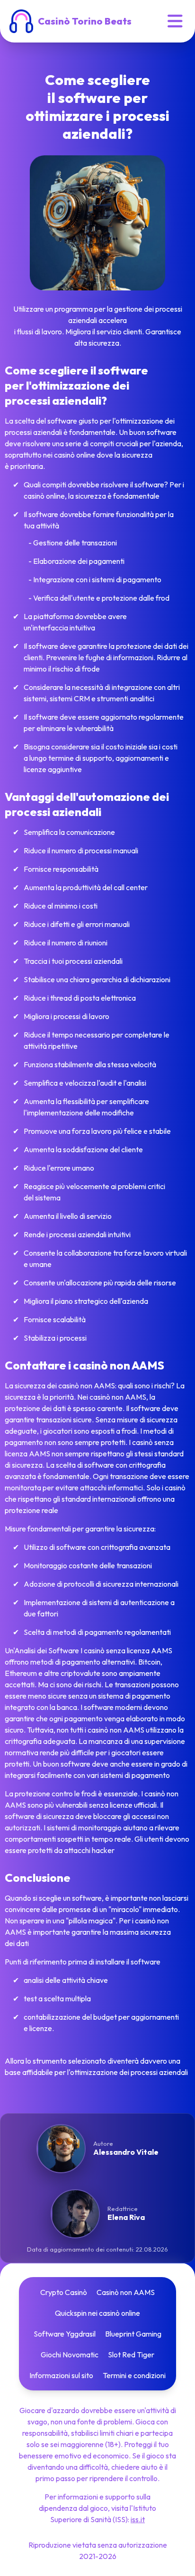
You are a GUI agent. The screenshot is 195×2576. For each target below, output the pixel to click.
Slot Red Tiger (131, 2355)
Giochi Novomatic (70, 2355)
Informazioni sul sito (61, 2375)
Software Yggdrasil (65, 2334)
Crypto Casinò (64, 2292)
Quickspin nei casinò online (97, 2313)
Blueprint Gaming (133, 2334)
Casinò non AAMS (126, 2292)
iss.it (138, 2519)
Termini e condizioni (134, 2375)
